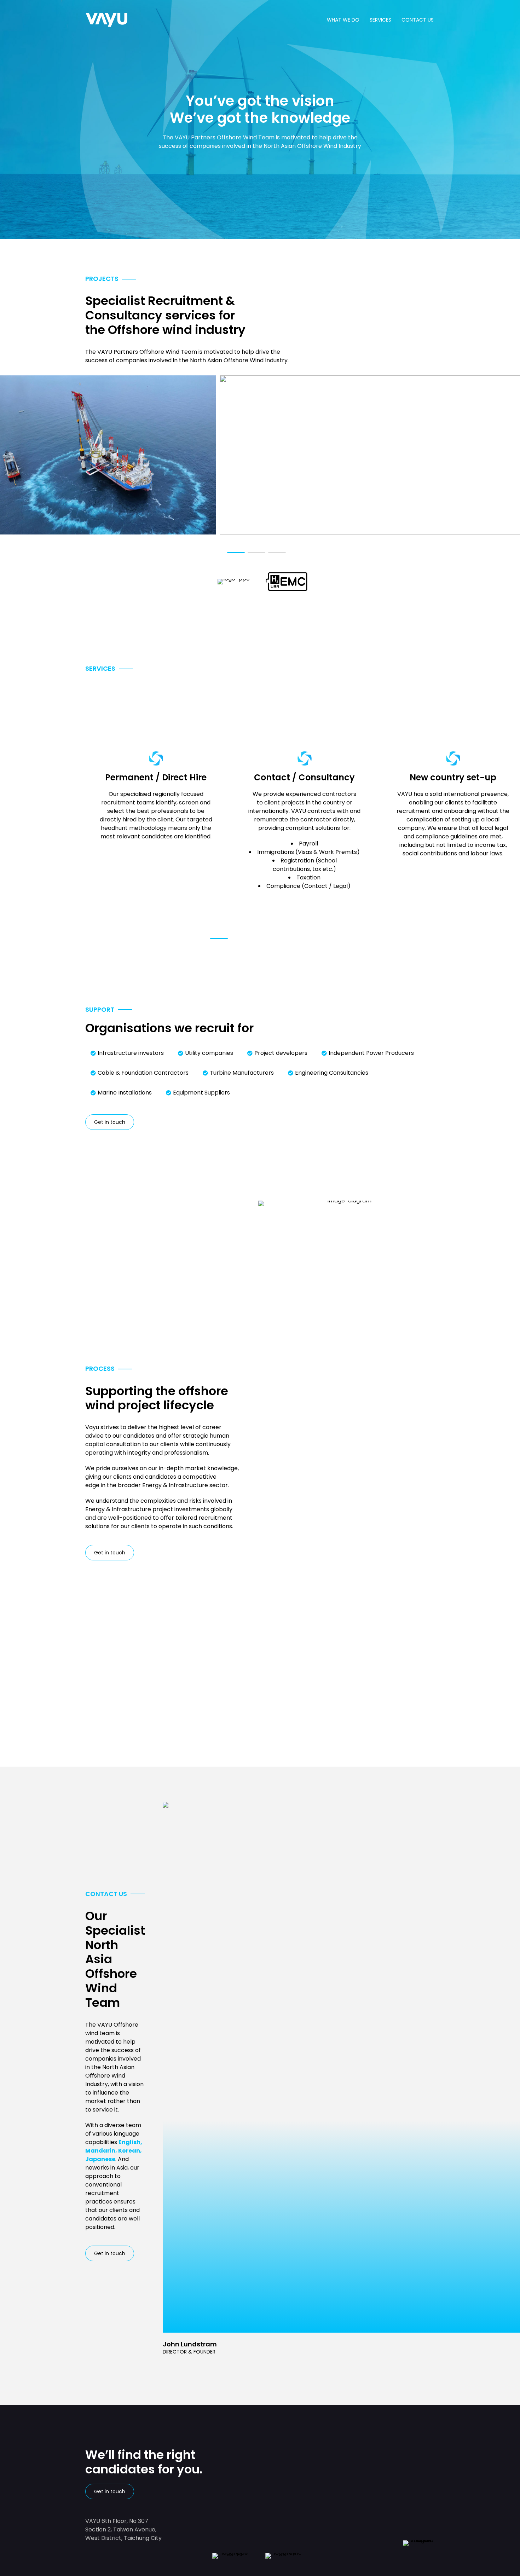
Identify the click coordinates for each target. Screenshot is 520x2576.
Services (380, 20)
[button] (236, 553)
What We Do (343, 20)
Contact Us (418, 20)
